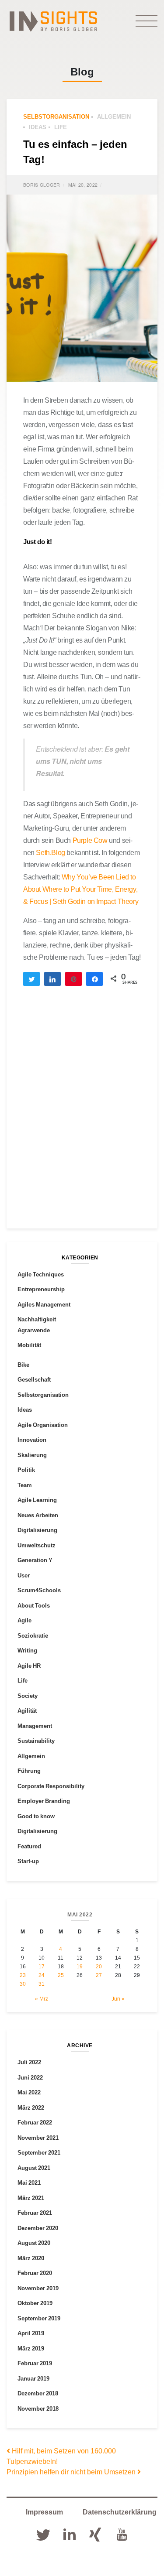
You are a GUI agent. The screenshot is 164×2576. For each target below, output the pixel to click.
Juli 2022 (29, 2062)
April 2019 (31, 2333)
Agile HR (29, 1666)
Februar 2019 (35, 2363)
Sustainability (36, 1741)
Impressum (44, 2512)
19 (80, 1966)
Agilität (27, 1710)
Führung (29, 1771)
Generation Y (35, 1560)
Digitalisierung (37, 1530)
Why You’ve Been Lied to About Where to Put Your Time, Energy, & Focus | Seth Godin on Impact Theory (81, 889)
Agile (24, 1620)
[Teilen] (52, 979)
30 (23, 1984)
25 (61, 1975)
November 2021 (38, 2138)
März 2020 (31, 2258)
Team (25, 1485)
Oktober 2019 (35, 2303)
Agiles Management (44, 1304)
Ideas (38, 127)
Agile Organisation (43, 1425)
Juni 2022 (30, 2077)
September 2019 (39, 2318)
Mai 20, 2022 (83, 185)
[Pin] (73, 979)
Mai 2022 (29, 2092)
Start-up (28, 1861)
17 (42, 1966)
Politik (26, 1470)
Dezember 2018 (38, 2393)
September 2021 (39, 2152)
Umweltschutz (37, 1545)
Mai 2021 (29, 2183)
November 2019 (38, 2288)
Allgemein (114, 116)
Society (28, 1696)
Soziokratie (33, 1635)
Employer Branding (44, 1801)
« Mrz (42, 1999)
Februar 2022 (35, 2122)
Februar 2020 (35, 2273)
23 (23, 1975)
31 (42, 1984)
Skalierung (32, 1455)
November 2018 (38, 2408)
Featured (29, 1846)
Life (61, 127)
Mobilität (29, 1345)
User (24, 1575)
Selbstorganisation (56, 116)
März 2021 (31, 2198)
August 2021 (34, 2168)
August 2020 (34, 2243)
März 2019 (31, 2348)
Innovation (32, 1440)
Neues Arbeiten (38, 1515)
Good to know (36, 1816)
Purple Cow (90, 840)
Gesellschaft (34, 1379)
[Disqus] (82, 1115)
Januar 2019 (33, 2378)
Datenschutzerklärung (120, 2512)
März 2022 (31, 2107)
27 (99, 1975)
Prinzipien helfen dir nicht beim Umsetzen (72, 2472)
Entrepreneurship (41, 1289)
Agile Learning (37, 1500)
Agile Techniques (41, 1274)
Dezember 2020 (38, 2228)
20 (99, 1966)
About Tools (34, 1605)
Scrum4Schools (39, 1590)
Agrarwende (34, 1330)
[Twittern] (31, 979)
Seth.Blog (50, 852)
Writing (27, 1650)
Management (35, 1726)
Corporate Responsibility (51, 1786)
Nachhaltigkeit (37, 1319)
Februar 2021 (35, 2213)
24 (42, 1975)
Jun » (118, 1999)
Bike (23, 1365)
